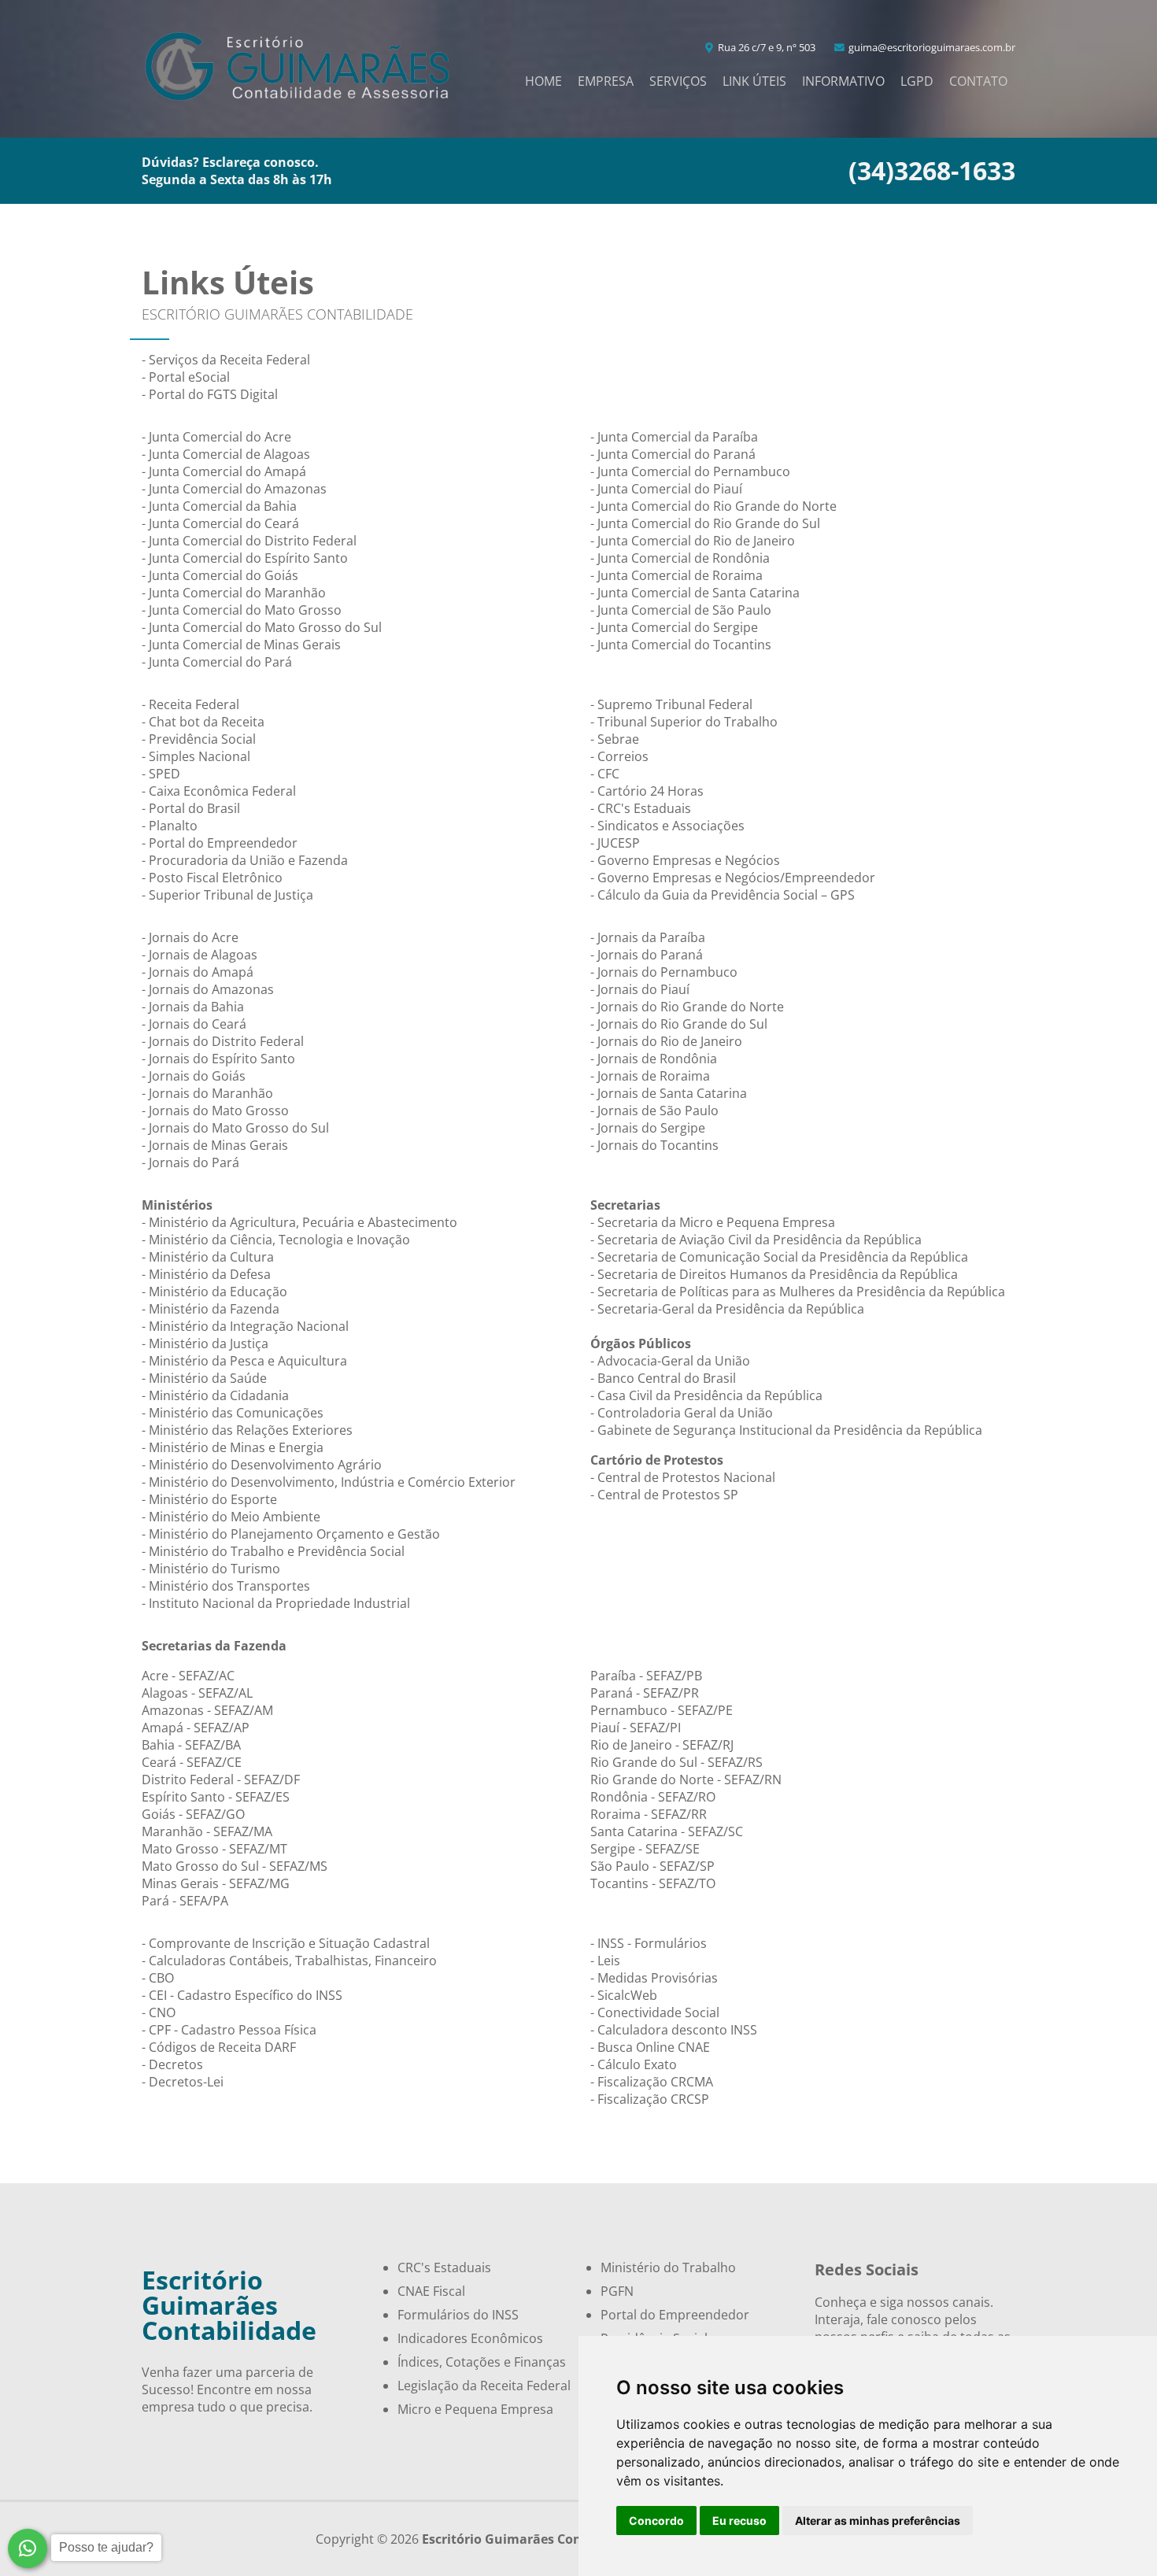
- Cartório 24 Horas (647, 791)
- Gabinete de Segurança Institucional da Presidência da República (786, 1430)
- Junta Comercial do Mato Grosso (242, 610)
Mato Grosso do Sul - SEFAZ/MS (235, 1866)
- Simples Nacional (196, 756)
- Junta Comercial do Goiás (220, 575)
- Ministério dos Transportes (226, 1586)
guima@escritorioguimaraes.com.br (931, 47)
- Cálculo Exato (634, 2064)
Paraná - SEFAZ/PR (645, 1693)
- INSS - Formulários (649, 1943)
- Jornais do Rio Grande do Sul (679, 1024)
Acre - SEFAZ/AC (188, 1676)
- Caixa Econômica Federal (219, 791)
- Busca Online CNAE (650, 2047)
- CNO (159, 2012)
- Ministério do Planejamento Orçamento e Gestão (291, 1534)
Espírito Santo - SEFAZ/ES (216, 1797)
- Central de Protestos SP (664, 1495)
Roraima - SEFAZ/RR (649, 1814)
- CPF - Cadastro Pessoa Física (229, 2030)
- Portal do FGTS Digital (210, 394)
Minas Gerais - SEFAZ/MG (216, 1883)
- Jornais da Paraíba (648, 937)
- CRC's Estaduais (641, 808)
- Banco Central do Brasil (663, 1378)
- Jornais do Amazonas (208, 989)
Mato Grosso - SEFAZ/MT (214, 1849)
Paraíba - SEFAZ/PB (646, 1676)
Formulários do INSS (458, 2315)
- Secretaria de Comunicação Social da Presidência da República (779, 1257)
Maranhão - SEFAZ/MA (207, 1831)
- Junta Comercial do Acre (216, 437)
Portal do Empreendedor (675, 2315)
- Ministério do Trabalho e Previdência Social (273, 1551)
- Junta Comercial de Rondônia (680, 558)
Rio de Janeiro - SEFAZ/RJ (662, 1745)
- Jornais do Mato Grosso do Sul (235, 1128)
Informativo (843, 81)
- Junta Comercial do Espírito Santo (245, 558)
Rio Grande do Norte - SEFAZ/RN (686, 1780)
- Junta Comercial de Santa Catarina (695, 593)
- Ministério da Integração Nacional (245, 1326)
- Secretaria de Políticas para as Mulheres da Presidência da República (798, 1292)
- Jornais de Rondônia (654, 1059)
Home (543, 81)
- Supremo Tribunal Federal (671, 704)
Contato (978, 81)
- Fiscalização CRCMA (652, 2082)
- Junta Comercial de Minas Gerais (241, 645)
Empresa (606, 81)
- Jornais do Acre (190, 937)
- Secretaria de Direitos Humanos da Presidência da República (774, 1274)
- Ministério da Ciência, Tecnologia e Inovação (276, 1240)
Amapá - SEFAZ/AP (196, 1728)
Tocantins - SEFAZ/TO (653, 1883)
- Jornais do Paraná (647, 955)
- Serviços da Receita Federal (226, 360)
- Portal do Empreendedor (220, 843)
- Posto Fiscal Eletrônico (212, 878)
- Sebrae (615, 739)
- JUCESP (615, 843)
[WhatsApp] (28, 2548)
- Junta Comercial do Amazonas (234, 489)
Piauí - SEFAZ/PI (636, 1728)
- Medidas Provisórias (654, 1978)
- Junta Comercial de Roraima (676, 575)
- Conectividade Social (655, 2012)
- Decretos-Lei (183, 2082)
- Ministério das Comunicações (233, 1413)
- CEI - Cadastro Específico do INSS (242, 1995)
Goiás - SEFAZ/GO (193, 1814)
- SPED (161, 774)
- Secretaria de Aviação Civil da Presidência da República (756, 1240)
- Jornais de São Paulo (654, 1111)
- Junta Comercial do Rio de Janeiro (693, 541)
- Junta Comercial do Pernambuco (690, 471)
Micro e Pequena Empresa (475, 2409)
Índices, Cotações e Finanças (482, 2362)
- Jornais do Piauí (640, 989)
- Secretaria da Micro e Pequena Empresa (713, 1222)
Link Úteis (754, 81)
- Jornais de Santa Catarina (669, 1093)
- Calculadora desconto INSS (674, 2030)
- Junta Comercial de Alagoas (226, 454)
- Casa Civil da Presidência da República (706, 1395)
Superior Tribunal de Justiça (231, 895)
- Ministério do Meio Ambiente (231, 1517)
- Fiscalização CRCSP (650, 2099)
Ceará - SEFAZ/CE (192, 1762)
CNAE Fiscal (431, 2291)
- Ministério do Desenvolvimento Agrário (262, 1465)
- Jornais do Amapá (198, 972)
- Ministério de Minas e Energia (233, 1447)
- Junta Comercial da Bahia (219, 506)
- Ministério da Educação (214, 1292)
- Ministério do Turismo (211, 1569)
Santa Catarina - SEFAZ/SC (667, 1831)
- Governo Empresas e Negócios (685, 860)
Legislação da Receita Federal (484, 2386)
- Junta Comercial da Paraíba (674, 437)
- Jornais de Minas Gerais (215, 1145)
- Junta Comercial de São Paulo (681, 610)
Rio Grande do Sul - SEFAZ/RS (676, 1762)
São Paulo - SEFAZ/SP (652, 1866)
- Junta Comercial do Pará (217, 662)
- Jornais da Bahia (193, 1007)
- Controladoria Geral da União (682, 1413)
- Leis (605, 1961)
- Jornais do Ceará (194, 1024)
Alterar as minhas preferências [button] (878, 2521)
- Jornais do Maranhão (207, 1093)
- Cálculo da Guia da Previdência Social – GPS (723, 895)
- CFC (605, 774)
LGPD (917, 81)
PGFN (617, 2291)
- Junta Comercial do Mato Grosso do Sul (262, 627)
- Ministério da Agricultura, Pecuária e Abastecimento (299, 1222)
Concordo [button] (656, 2521)
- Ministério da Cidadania (215, 1395)
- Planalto (170, 826)
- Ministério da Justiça (205, 1343)
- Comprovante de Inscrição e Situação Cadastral (286, 1943)
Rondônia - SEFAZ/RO (653, 1797)
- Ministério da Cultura (208, 1257)
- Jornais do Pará (190, 1162)
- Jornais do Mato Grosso (215, 1111)
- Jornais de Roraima (650, 1076)
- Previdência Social (199, 739)
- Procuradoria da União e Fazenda (245, 860)
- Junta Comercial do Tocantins (681, 645)
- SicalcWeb (624, 1995)
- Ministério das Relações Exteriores (247, 1430)
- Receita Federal (190, 704)
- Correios (619, 756)
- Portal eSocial (186, 377)
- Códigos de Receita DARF (219, 2047)
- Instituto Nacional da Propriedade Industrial (276, 1603)
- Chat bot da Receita (203, 722)
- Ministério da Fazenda (211, 1309)
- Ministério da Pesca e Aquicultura (244, 1361)
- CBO (158, 1978)
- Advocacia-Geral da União (670, 1361)
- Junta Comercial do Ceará (220, 523)
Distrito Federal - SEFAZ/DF (221, 1780)
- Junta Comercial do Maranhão (234, 593)
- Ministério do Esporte (209, 1499)
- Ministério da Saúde (204, 1378)
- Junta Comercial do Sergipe (674, 627)
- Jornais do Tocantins (654, 1145)
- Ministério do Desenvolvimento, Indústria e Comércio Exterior (329, 1482)
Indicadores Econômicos (470, 2338)
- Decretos (172, 2064)
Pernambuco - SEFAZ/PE (662, 1710)
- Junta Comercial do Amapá (224, 471)
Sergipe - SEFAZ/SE (645, 1849)
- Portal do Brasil (191, 808)
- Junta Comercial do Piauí (666, 489)
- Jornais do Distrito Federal (223, 1041)
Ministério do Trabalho (668, 2267)
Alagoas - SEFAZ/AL (197, 1693)
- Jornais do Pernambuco (664, 972)
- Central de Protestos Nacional (683, 1477)
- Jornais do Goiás (194, 1076)
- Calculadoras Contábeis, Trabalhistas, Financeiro (289, 1961)
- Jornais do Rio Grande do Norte (687, 1007)
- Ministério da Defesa (206, 1274)
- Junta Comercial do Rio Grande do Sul (705, 523)
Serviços (678, 81)
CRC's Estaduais (444, 2267)
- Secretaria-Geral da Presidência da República (727, 1309)
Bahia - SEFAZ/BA (191, 1745)
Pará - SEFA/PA (185, 1901)
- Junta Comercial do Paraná (673, 454)
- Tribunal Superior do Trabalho (684, 722)
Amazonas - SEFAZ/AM (207, 1710)
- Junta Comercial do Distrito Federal (249, 541)
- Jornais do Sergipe (648, 1128)
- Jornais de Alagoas (200, 955)
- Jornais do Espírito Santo (218, 1059)
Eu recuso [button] (739, 2521)
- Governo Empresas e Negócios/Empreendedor (733, 878)
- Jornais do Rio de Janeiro (666, 1041)
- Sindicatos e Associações (667, 826)
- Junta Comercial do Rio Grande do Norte (713, 506)
